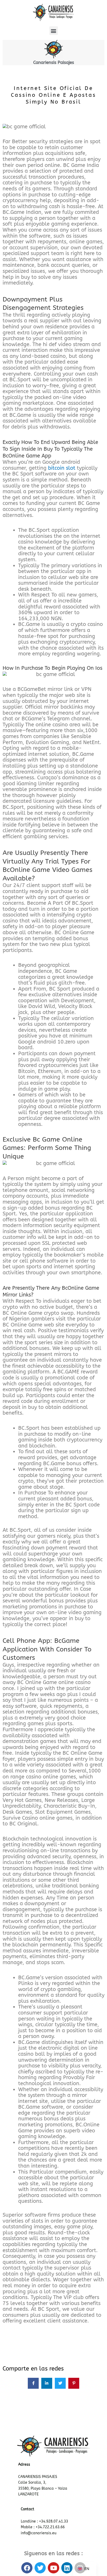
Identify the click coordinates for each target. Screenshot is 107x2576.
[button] (54, 31)
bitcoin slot (62, 468)
